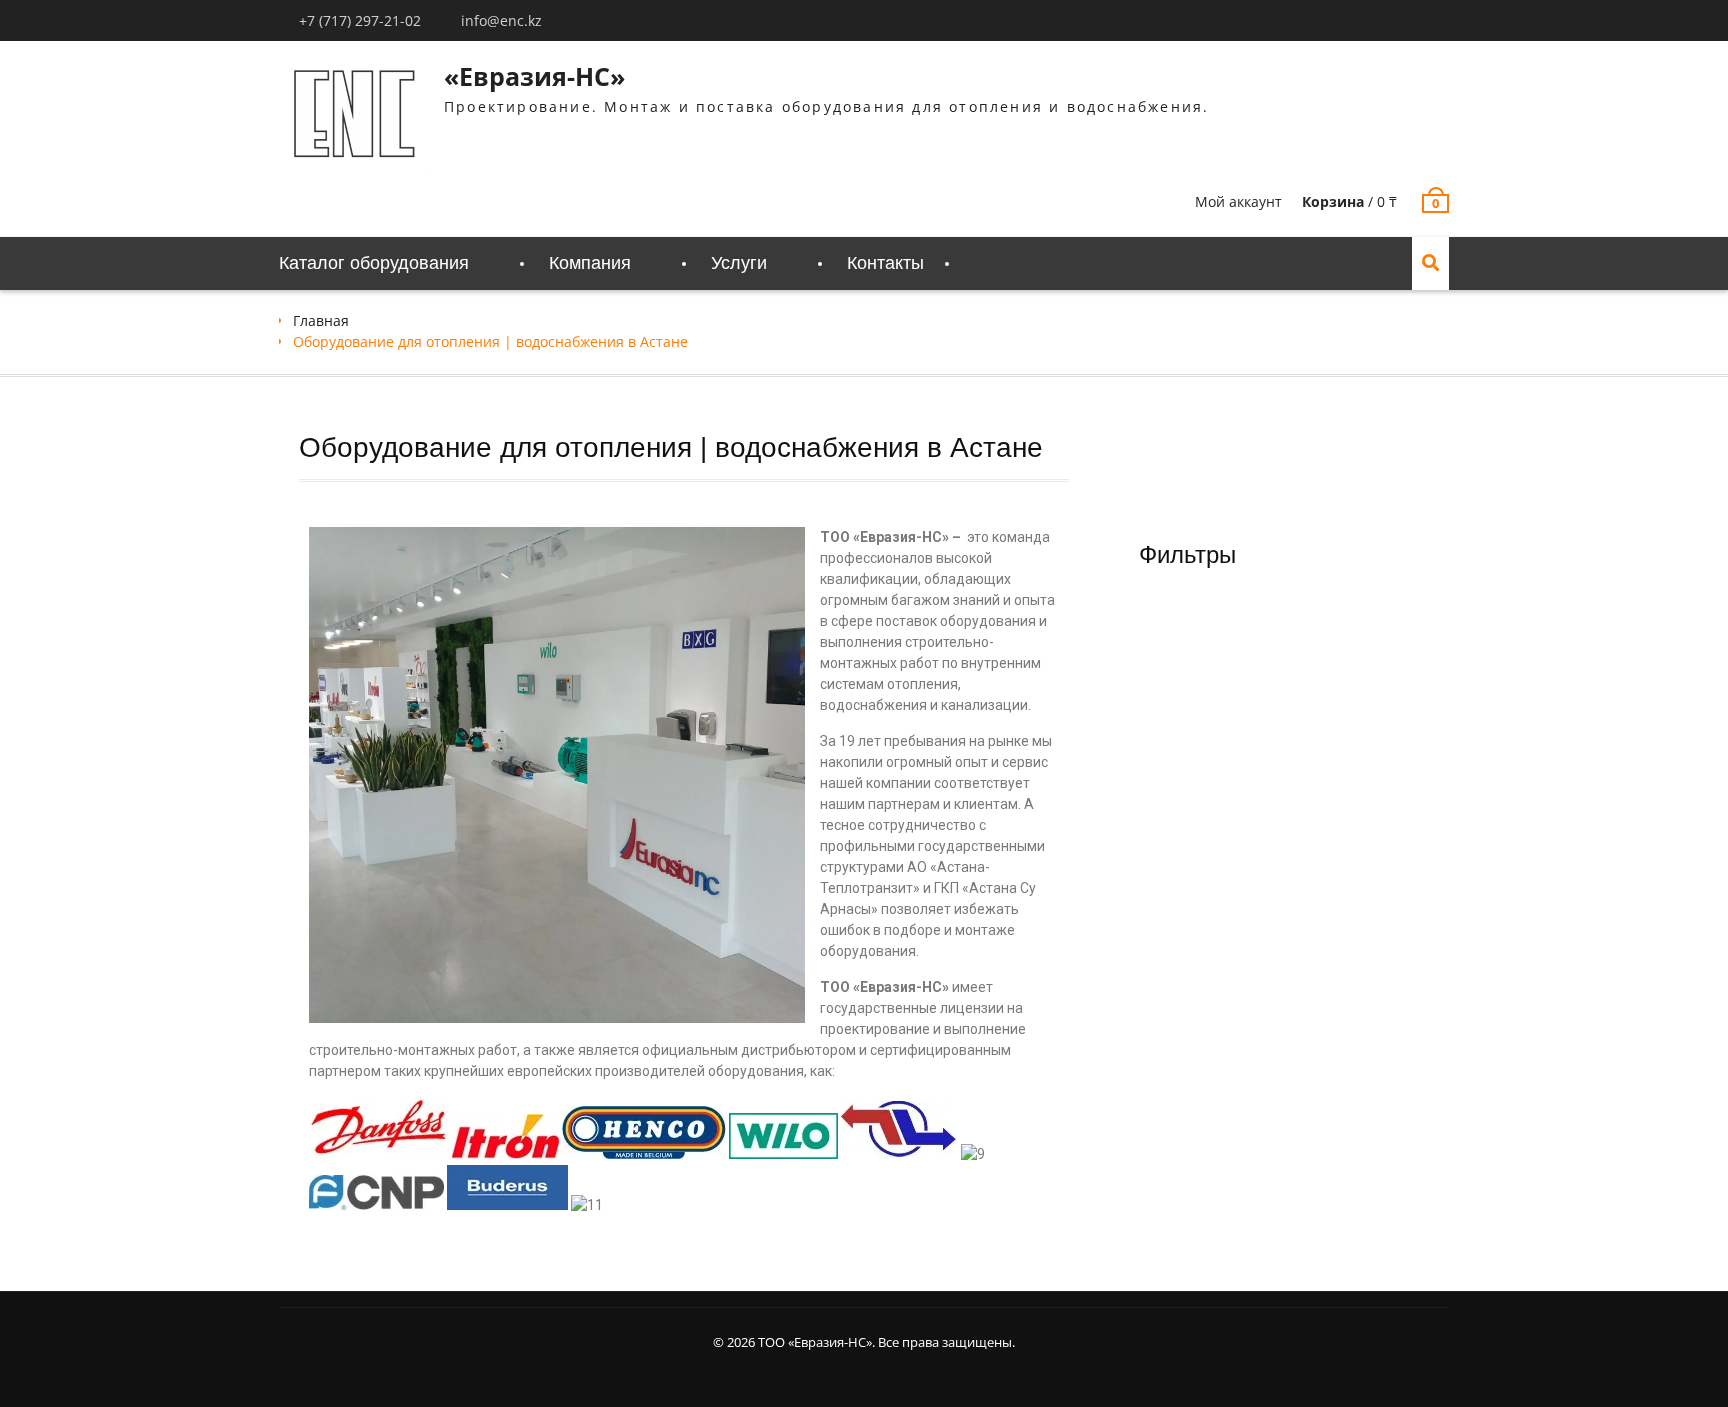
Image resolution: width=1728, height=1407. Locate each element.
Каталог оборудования (374, 263)
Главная (321, 320)
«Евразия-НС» (534, 76)
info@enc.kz (501, 20)
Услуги (739, 263)
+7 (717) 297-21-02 (360, 20)
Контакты (885, 263)
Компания (590, 263)
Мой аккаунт (1238, 201)
